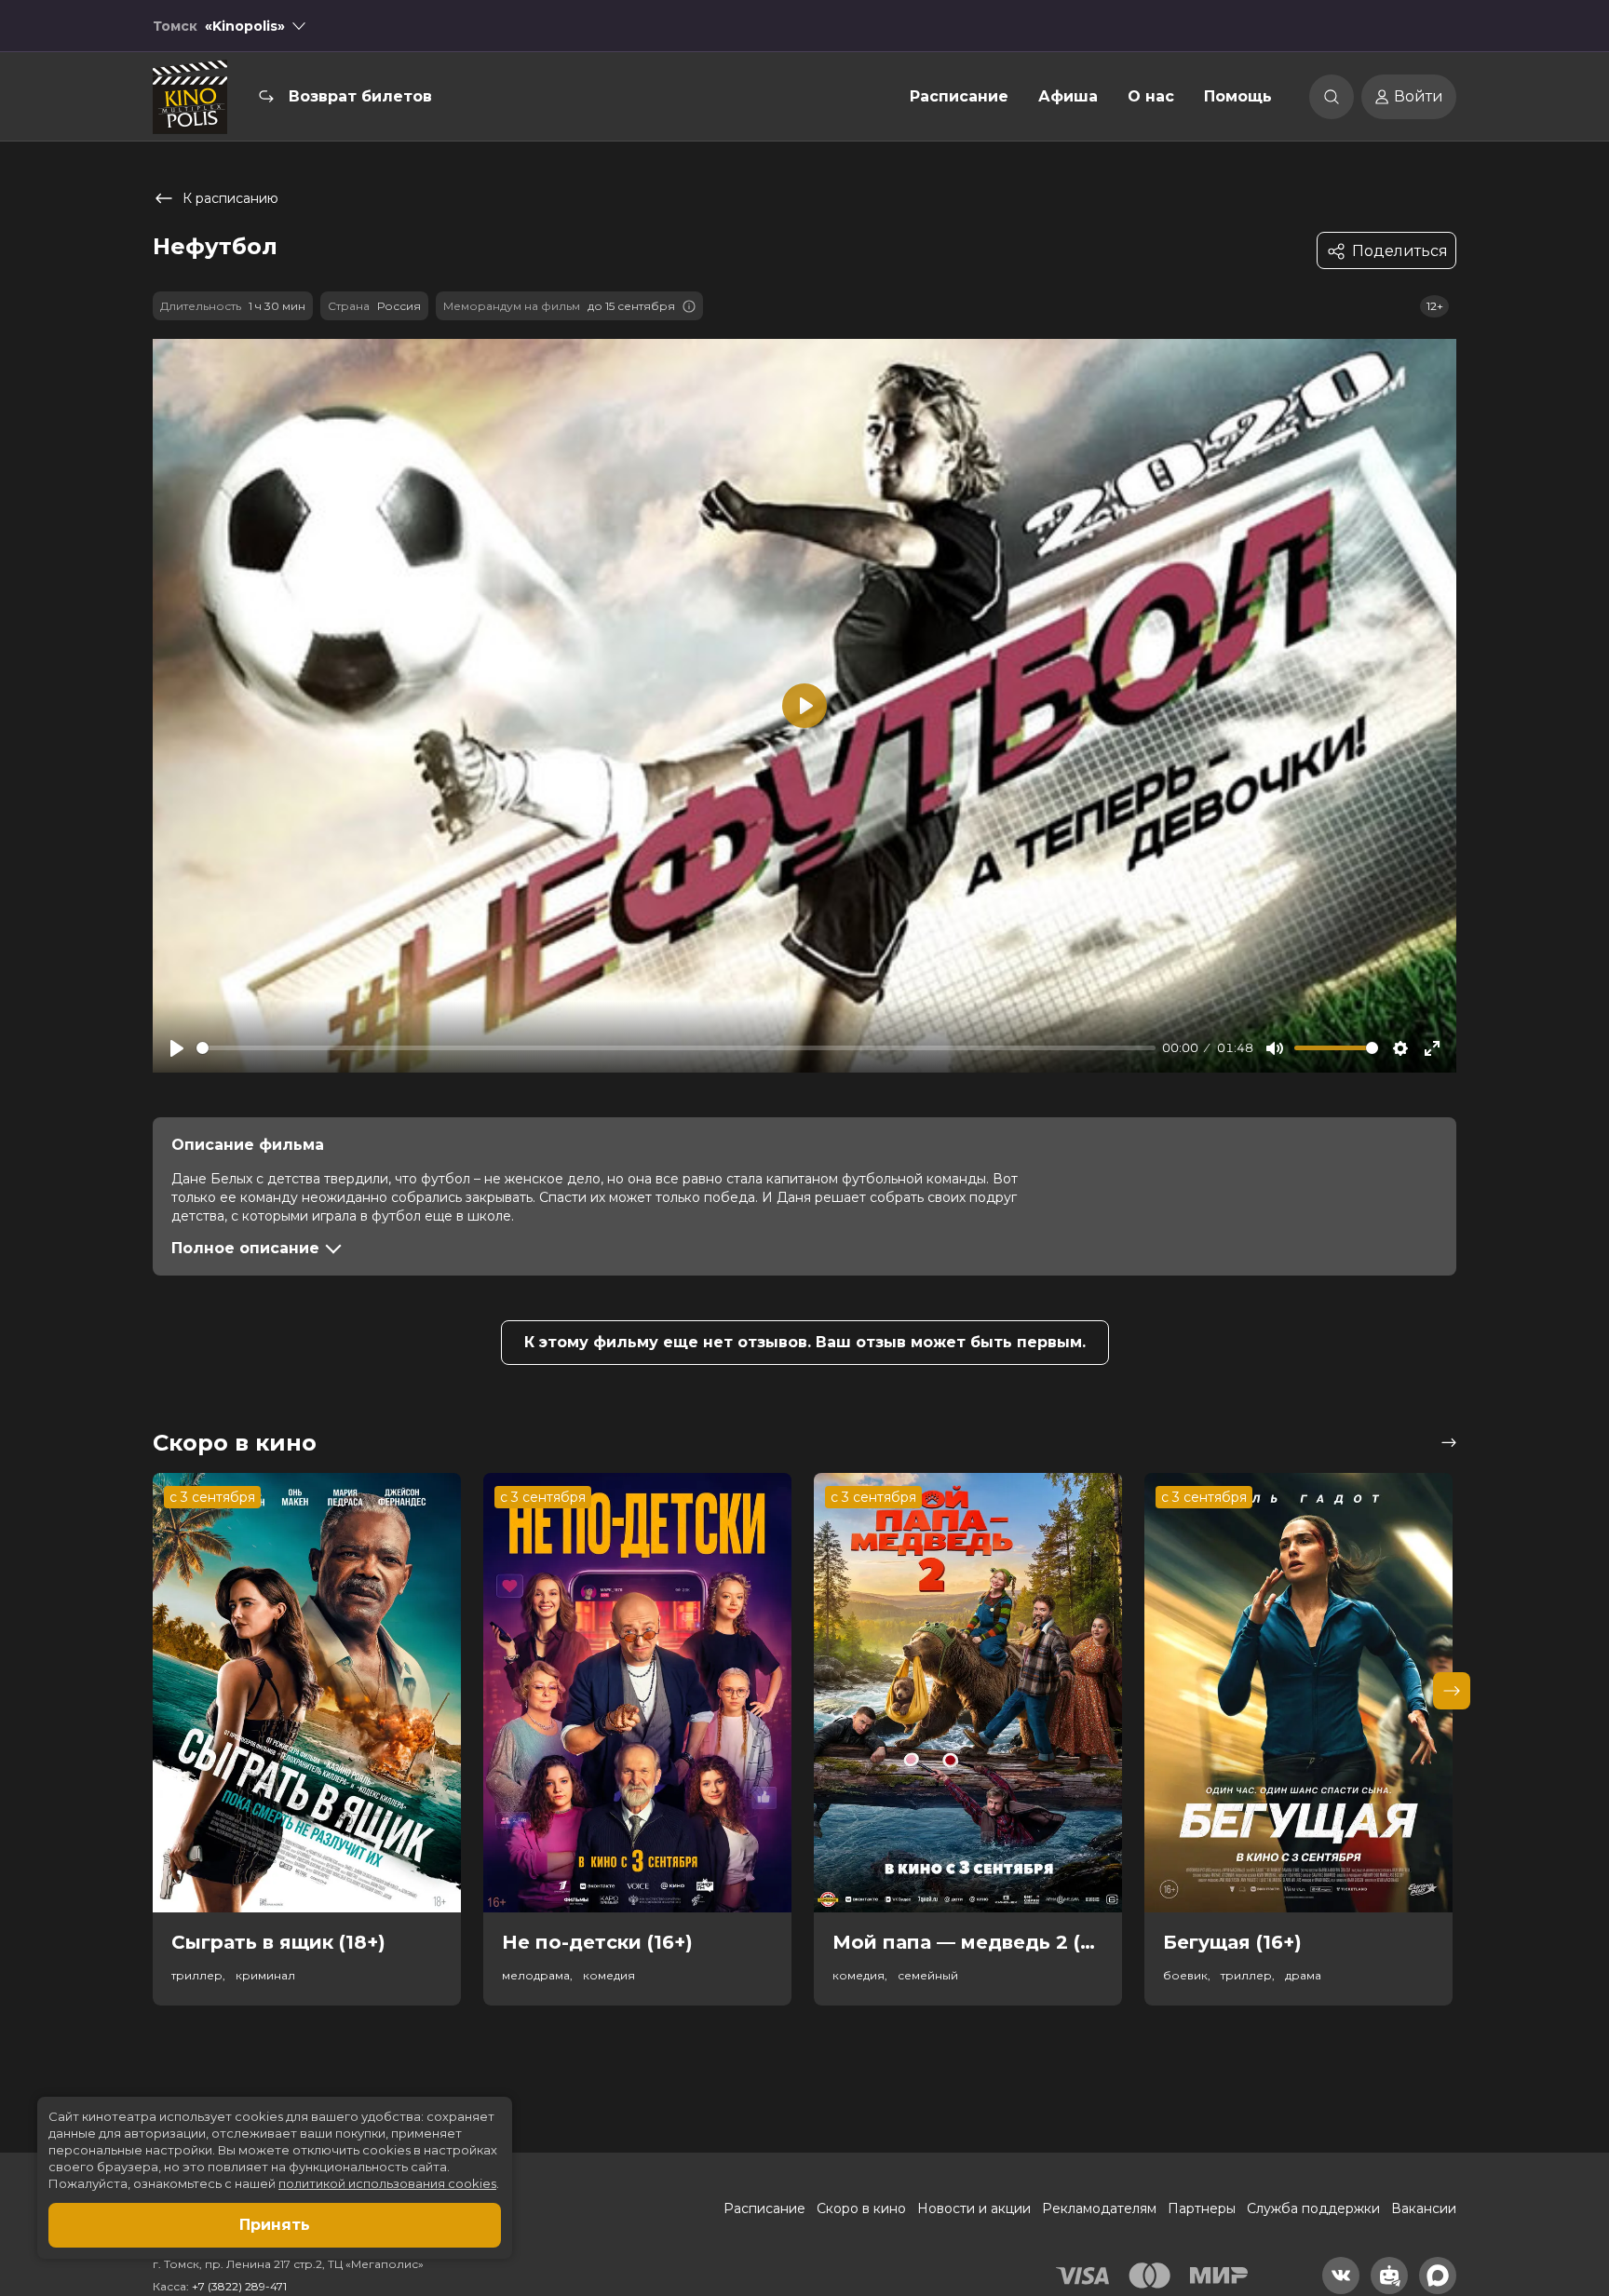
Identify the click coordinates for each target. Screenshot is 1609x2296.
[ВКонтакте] (1341, 2276)
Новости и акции (974, 2208)
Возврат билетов (360, 96)
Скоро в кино (861, 2208)
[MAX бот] (1438, 2276)
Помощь (1238, 96)
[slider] (676, 1048)
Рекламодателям (1099, 2208)
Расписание (959, 96)
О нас (1151, 96)
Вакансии (1424, 2208)
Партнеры (1202, 2208)
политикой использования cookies (387, 2183)
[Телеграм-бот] (1389, 2276)
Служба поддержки (1313, 2208)
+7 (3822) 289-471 (239, 2286)
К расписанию (230, 198)
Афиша (1068, 96)
